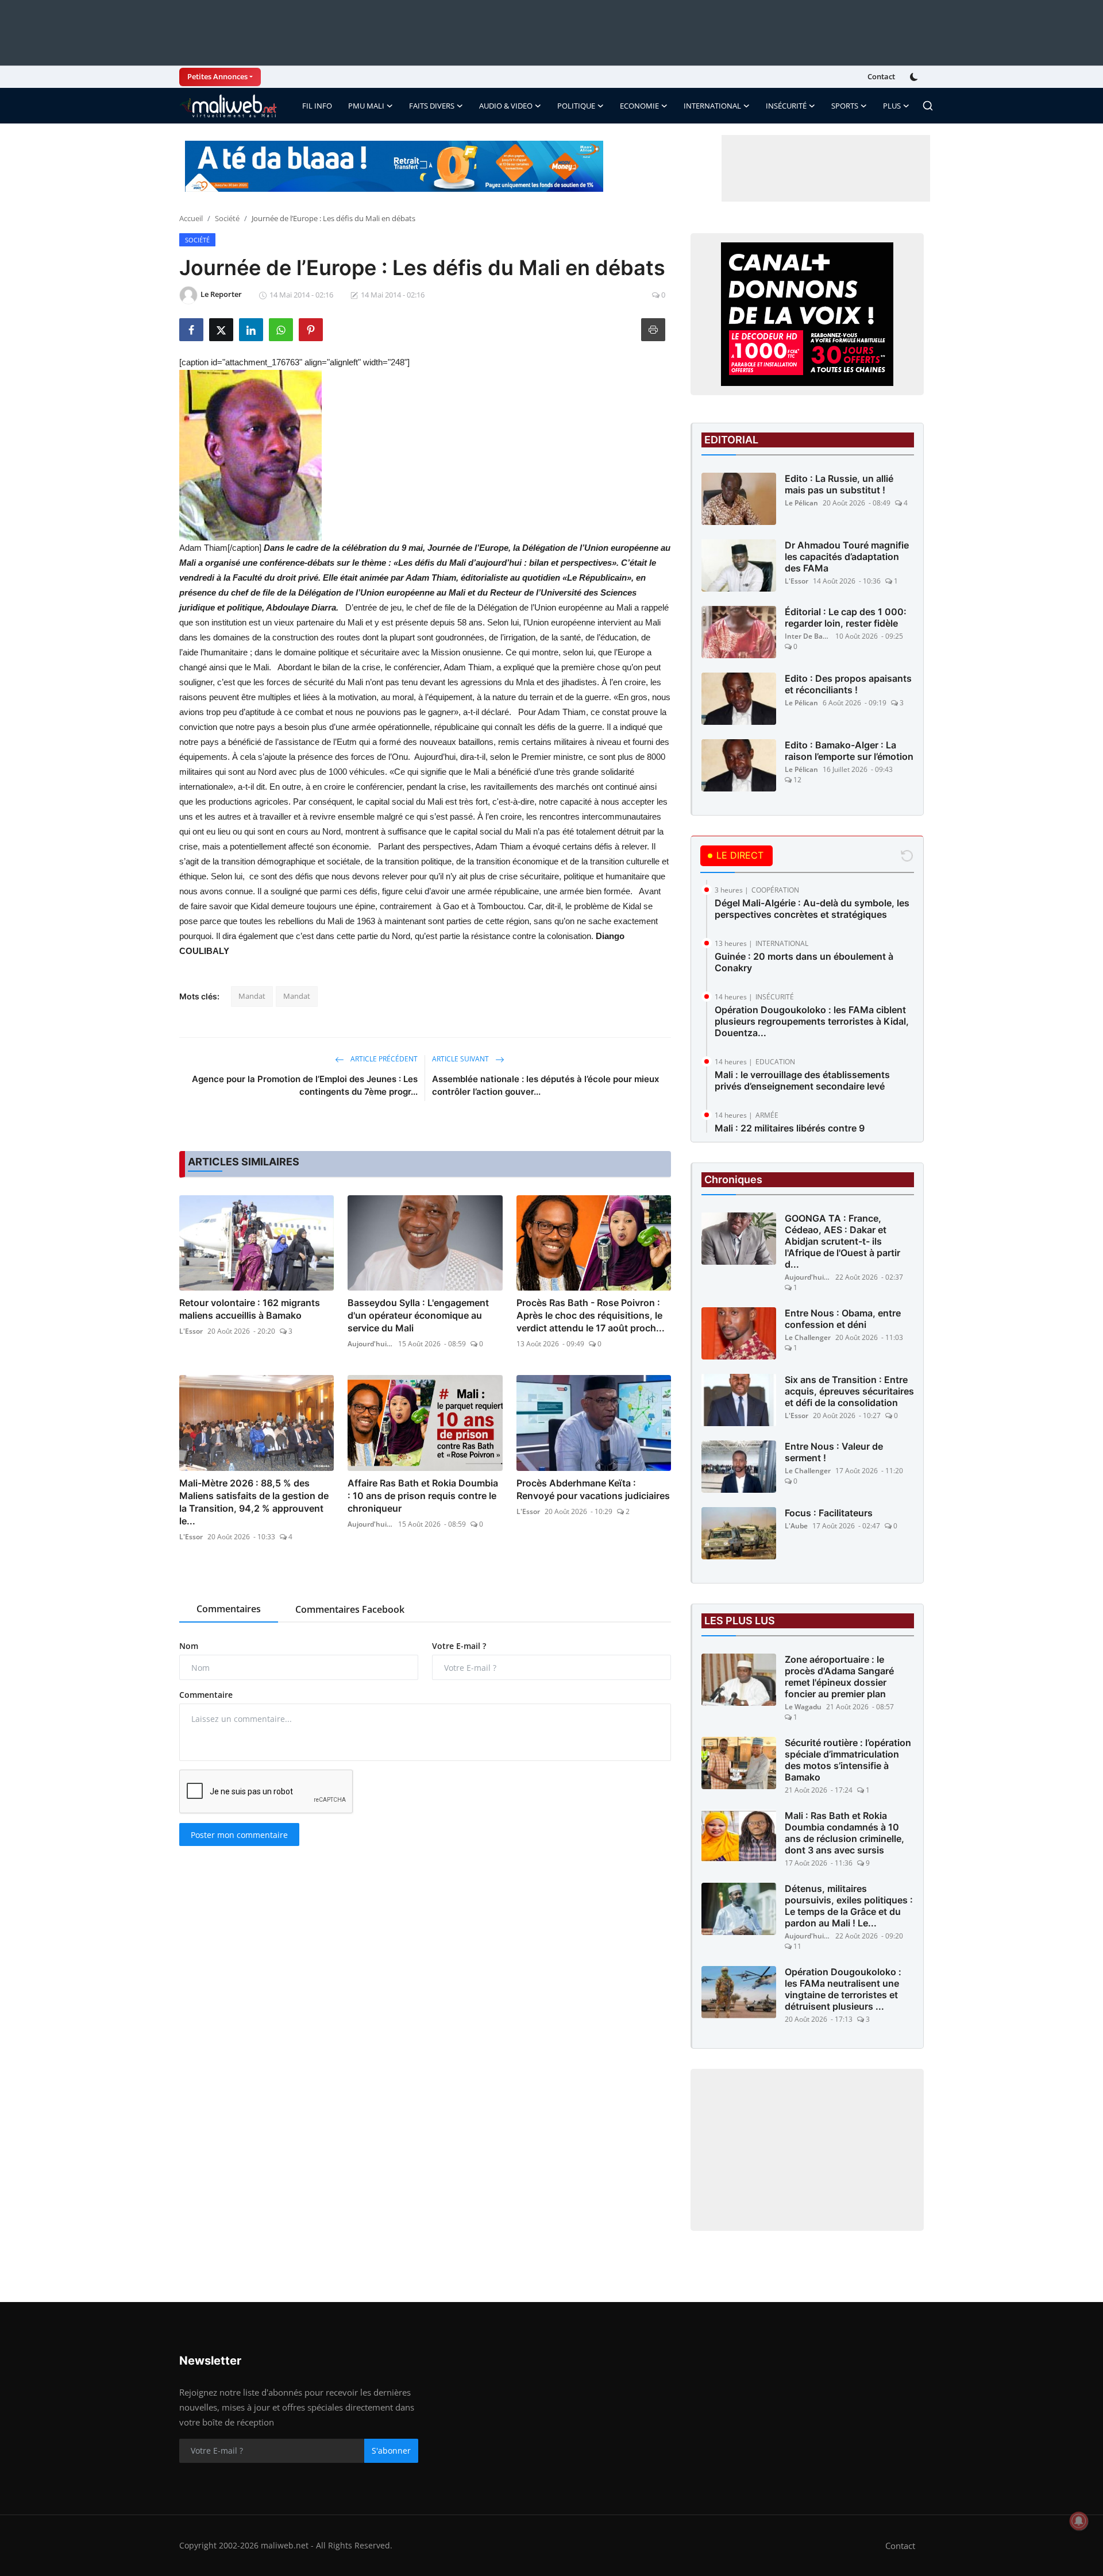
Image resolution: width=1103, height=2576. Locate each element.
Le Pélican (801, 503)
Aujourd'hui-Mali (371, 1344)
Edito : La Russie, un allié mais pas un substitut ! (839, 484)
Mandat (252, 996)
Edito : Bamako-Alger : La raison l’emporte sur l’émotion (849, 751)
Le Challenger (808, 1337)
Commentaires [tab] (229, 1609)
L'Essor (191, 1331)
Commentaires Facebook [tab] (350, 1609)
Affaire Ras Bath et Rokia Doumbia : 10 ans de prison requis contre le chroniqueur (423, 1496)
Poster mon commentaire (239, 1835)
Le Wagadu (803, 1707)
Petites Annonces (217, 76)
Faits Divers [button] (432, 106)
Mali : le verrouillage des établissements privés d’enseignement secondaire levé (802, 1080)
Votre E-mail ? (459, 1646)
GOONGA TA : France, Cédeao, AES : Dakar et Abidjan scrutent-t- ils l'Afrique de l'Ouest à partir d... (842, 1241)
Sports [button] (845, 106)
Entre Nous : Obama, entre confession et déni (843, 1319)
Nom (189, 1646)
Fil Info (317, 106)
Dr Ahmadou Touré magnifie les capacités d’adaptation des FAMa (847, 557)
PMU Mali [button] (366, 106)
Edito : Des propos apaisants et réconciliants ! (848, 684)
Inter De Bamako (808, 636)
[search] (928, 106)
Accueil (191, 218)
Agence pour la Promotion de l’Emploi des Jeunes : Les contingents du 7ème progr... (305, 1085)
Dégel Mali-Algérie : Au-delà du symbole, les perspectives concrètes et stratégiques (812, 909)
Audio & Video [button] (506, 106)
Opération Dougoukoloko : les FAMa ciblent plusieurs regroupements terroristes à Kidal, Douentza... (812, 1021)
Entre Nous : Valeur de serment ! (834, 1452)
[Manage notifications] (1079, 2521)
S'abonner (391, 2451)
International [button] (712, 106)
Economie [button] (639, 106)
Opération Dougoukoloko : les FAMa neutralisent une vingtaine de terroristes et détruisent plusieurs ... (843, 1989)
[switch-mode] (915, 77)
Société (227, 218)
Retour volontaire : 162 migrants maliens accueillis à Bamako (250, 1309)
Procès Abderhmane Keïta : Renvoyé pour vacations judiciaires (593, 1489)
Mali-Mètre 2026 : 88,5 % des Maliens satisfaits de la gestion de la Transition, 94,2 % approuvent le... (254, 1502)
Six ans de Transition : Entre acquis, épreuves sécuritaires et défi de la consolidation (849, 1391)
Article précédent (383, 1059)
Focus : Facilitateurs (829, 1513)
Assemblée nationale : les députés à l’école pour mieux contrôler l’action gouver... (545, 1085)
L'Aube (796, 1526)
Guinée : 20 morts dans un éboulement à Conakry (804, 962)
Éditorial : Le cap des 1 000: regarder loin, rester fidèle (846, 617)
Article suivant (461, 1059)
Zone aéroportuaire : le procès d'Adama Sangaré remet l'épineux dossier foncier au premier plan (839, 1677)
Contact (881, 76)
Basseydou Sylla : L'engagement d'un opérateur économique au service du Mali (418, 1315)
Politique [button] (576, 106)
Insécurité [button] (786, 106)
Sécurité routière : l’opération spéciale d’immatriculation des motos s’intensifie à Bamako (848, 1760)
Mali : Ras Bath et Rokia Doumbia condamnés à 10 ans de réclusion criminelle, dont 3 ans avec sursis (844, 1833)
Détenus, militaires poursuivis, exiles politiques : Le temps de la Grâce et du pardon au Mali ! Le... (849, 1906)
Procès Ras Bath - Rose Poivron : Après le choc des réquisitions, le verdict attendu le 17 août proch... (591, 1315)
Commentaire (206, 1695)
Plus (892, 106)
